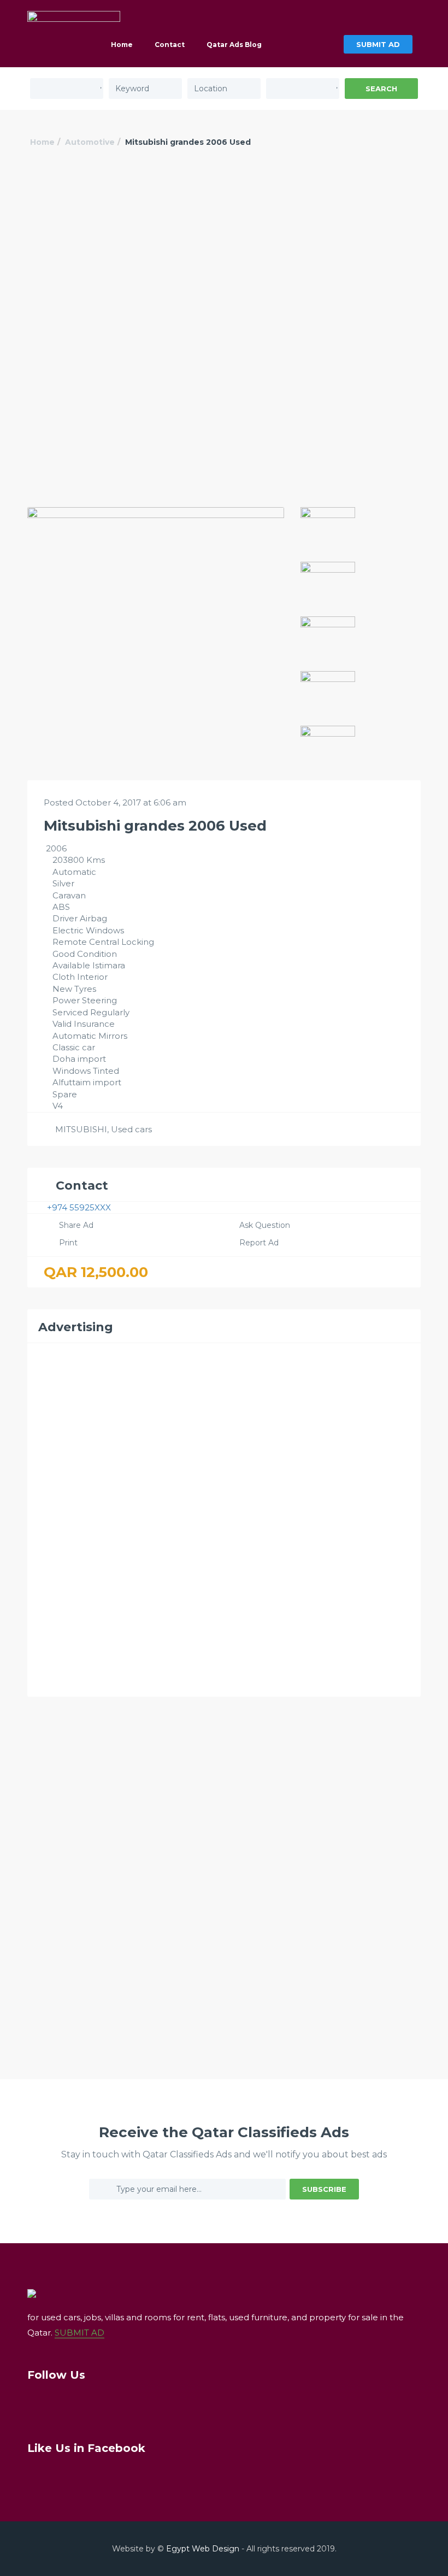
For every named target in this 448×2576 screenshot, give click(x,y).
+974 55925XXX (79, 1207)
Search (381, 89)
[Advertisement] (224, 250)
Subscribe (324, 2189)
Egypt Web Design (203, 2549)
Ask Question (265, 1225)
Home (122, 45)
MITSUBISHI (81, 1129)
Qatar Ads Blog (234, 45)
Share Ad (76, 1225)
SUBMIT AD (378, 44)
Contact (170, 45)
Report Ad (259, 1243)
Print (68, 1243)
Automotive (90, 142)
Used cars (131, 1129)
